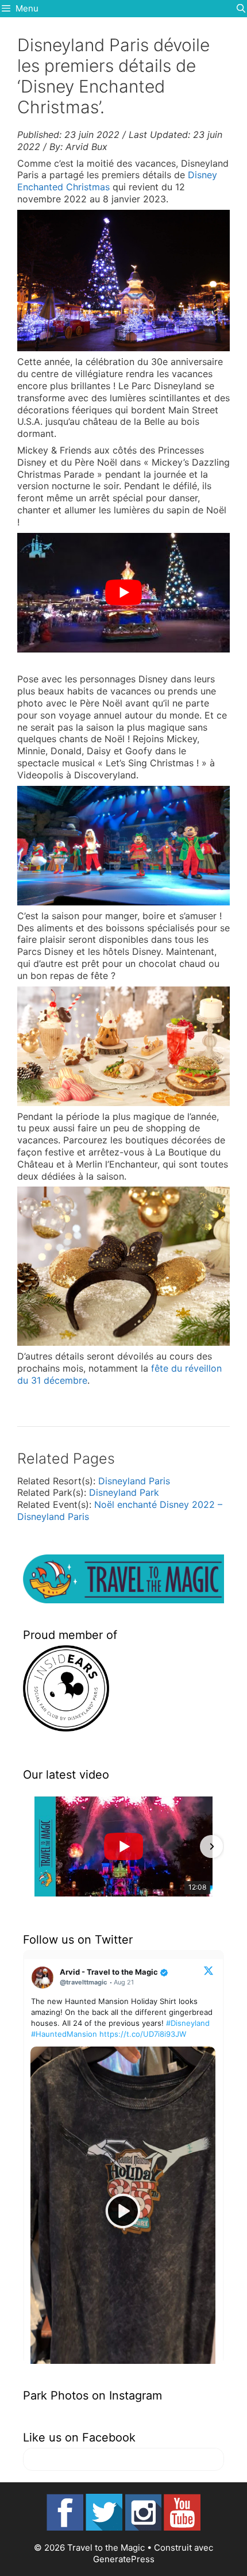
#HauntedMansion (64, 2034)
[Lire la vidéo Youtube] (123, 593)
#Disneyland (188, 2023)
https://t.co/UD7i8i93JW (143, 2034)
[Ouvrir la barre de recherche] (241, 9)
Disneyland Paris (134, 1481)
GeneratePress (124, 2559)
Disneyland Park (124, 1492)
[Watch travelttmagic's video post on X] (123, 2211)
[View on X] (209, 1970)
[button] (36, 1846)
